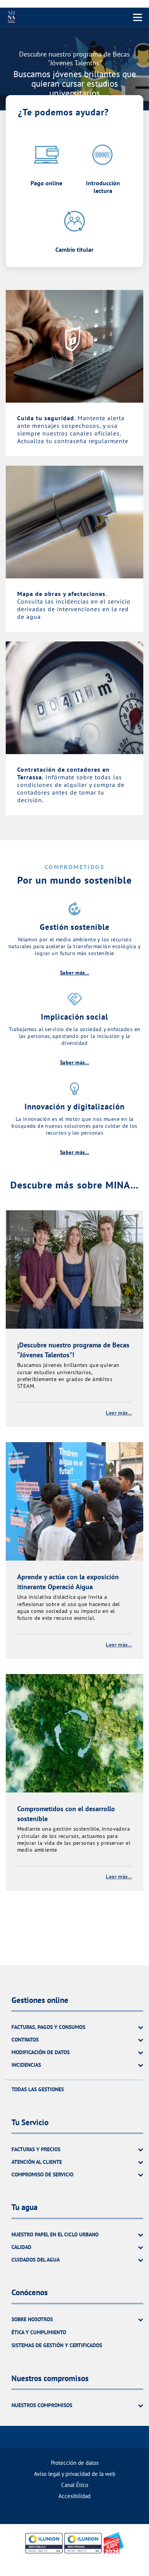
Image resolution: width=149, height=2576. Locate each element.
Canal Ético (75, 2485)
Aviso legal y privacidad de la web (75, 2474)
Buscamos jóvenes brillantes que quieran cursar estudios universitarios (75, 84)
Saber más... (74, 973)
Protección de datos (75, 2463)
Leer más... (119, 1413)
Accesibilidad (74, 2496)
